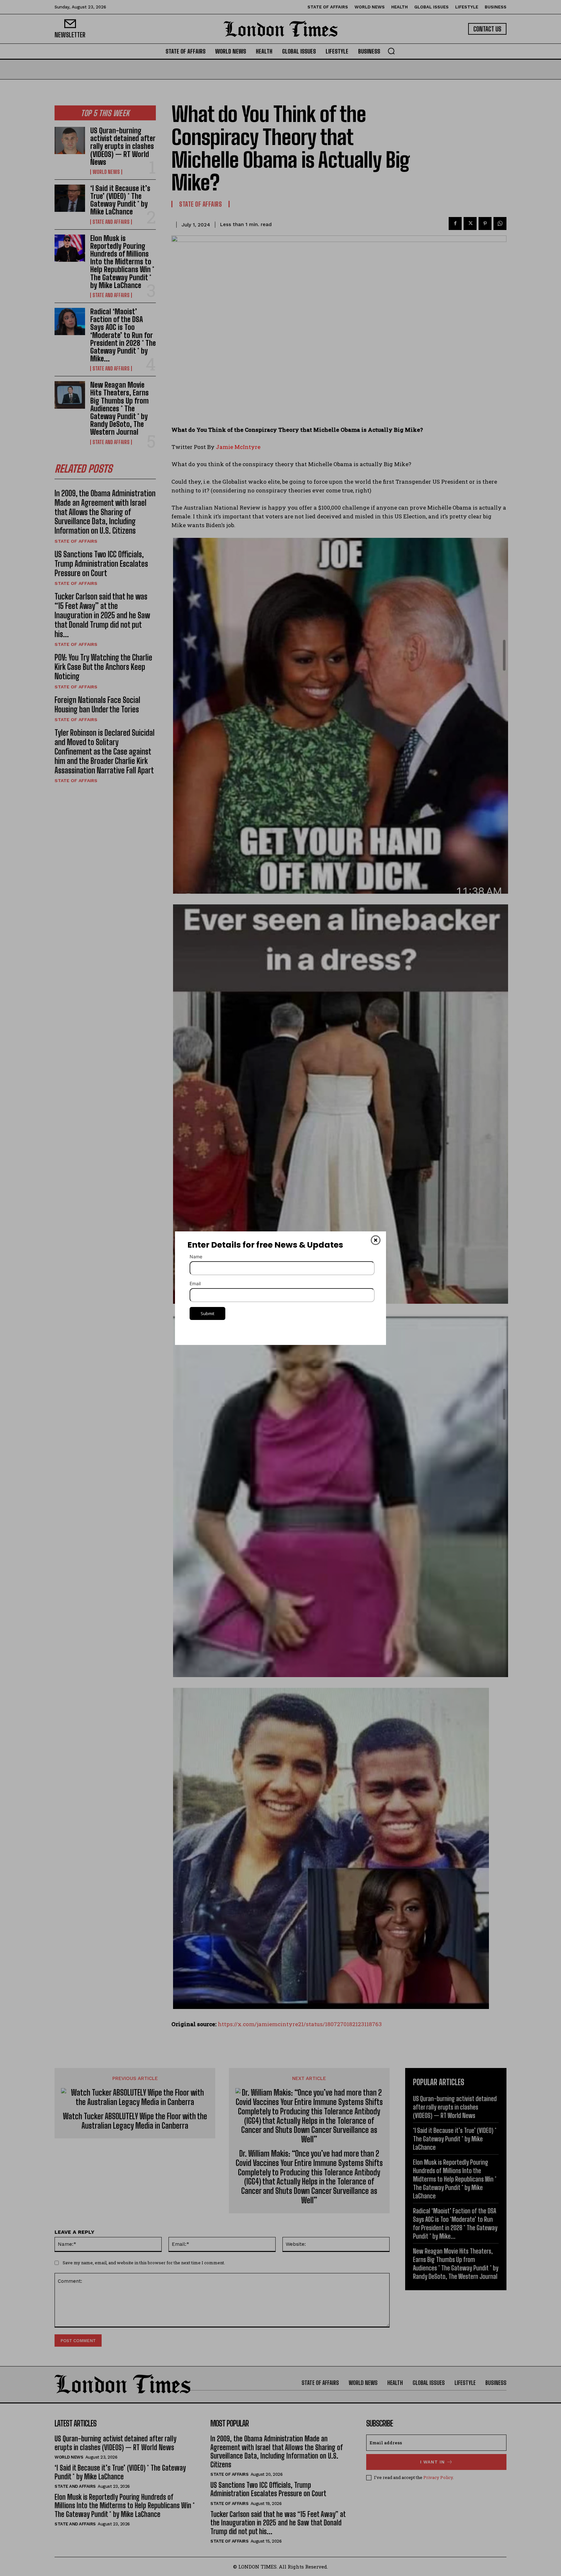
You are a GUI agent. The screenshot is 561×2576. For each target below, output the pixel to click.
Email (195, 1283)
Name (196, 1257)
